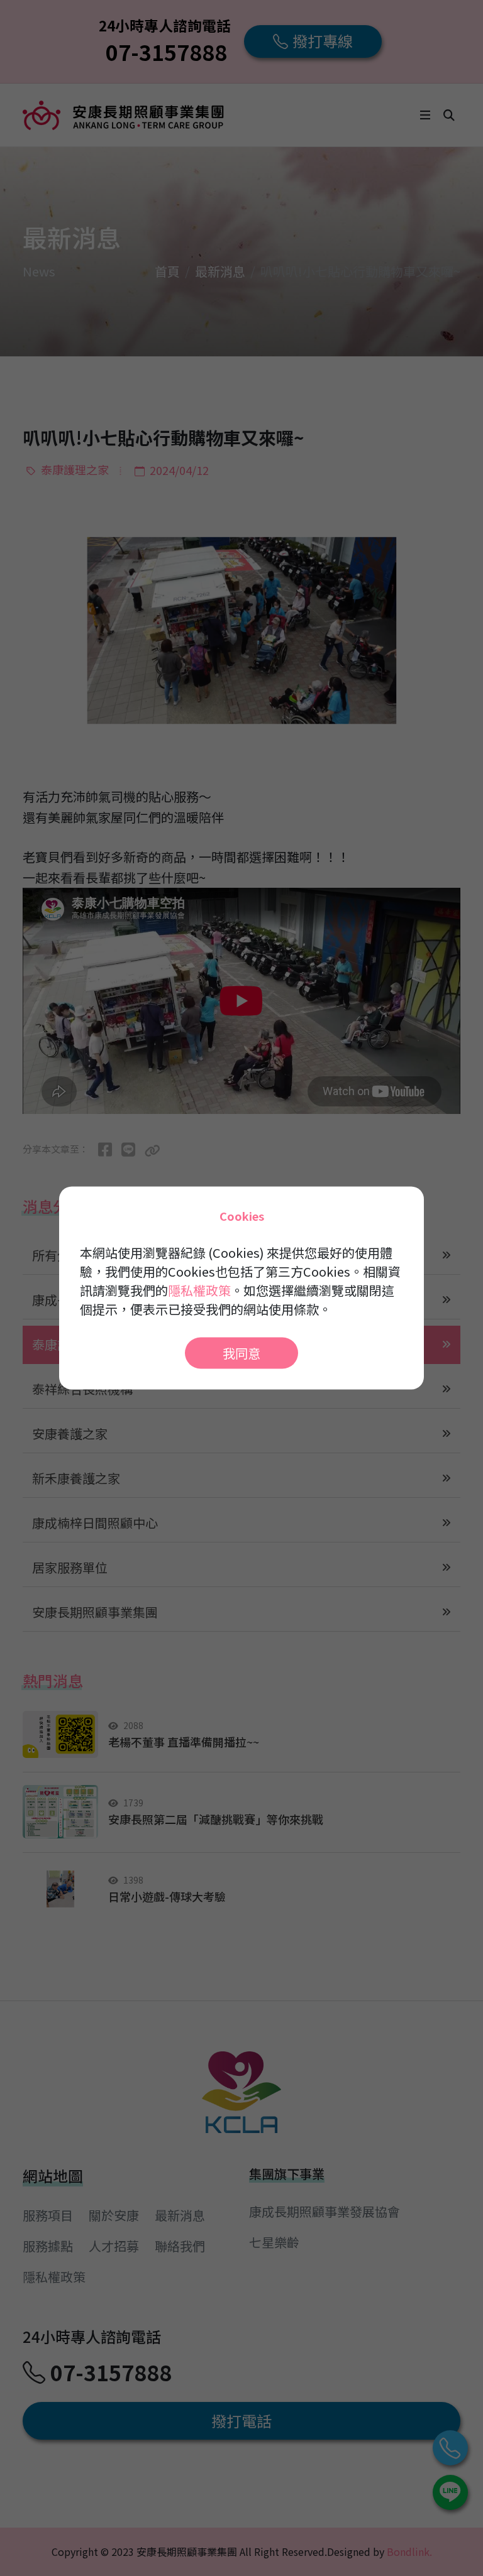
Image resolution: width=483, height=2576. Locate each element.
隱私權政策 (199, 1290)
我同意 (241, 1353)
